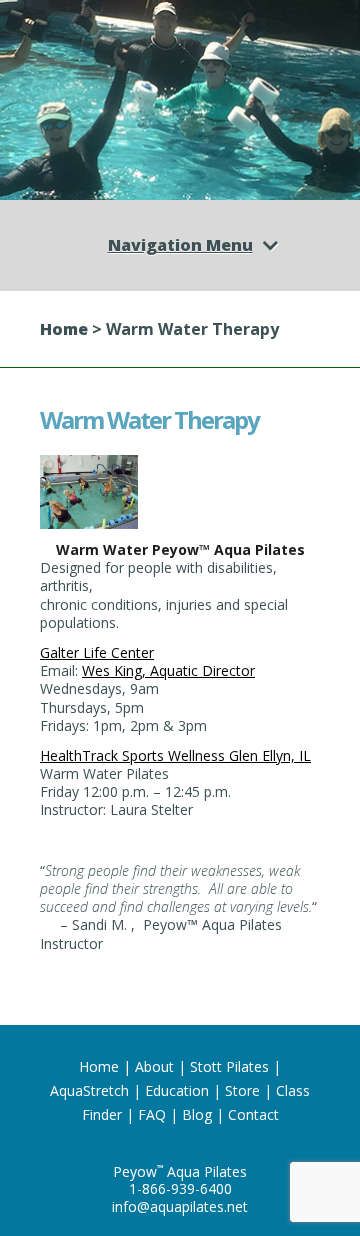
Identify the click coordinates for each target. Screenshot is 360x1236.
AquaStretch (89, 1090)
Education (177, 1090)
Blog (197, 1114)
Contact (253, 1114)
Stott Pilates (229, 1066)
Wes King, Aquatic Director (168, 670)
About (154, 1066)
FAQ (152, 1114)
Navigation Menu (180, 245)
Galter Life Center (97, 652)
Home (64, 329)
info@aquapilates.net (180, 1206)
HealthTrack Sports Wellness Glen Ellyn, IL (175, 755)
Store (242, 1090)
